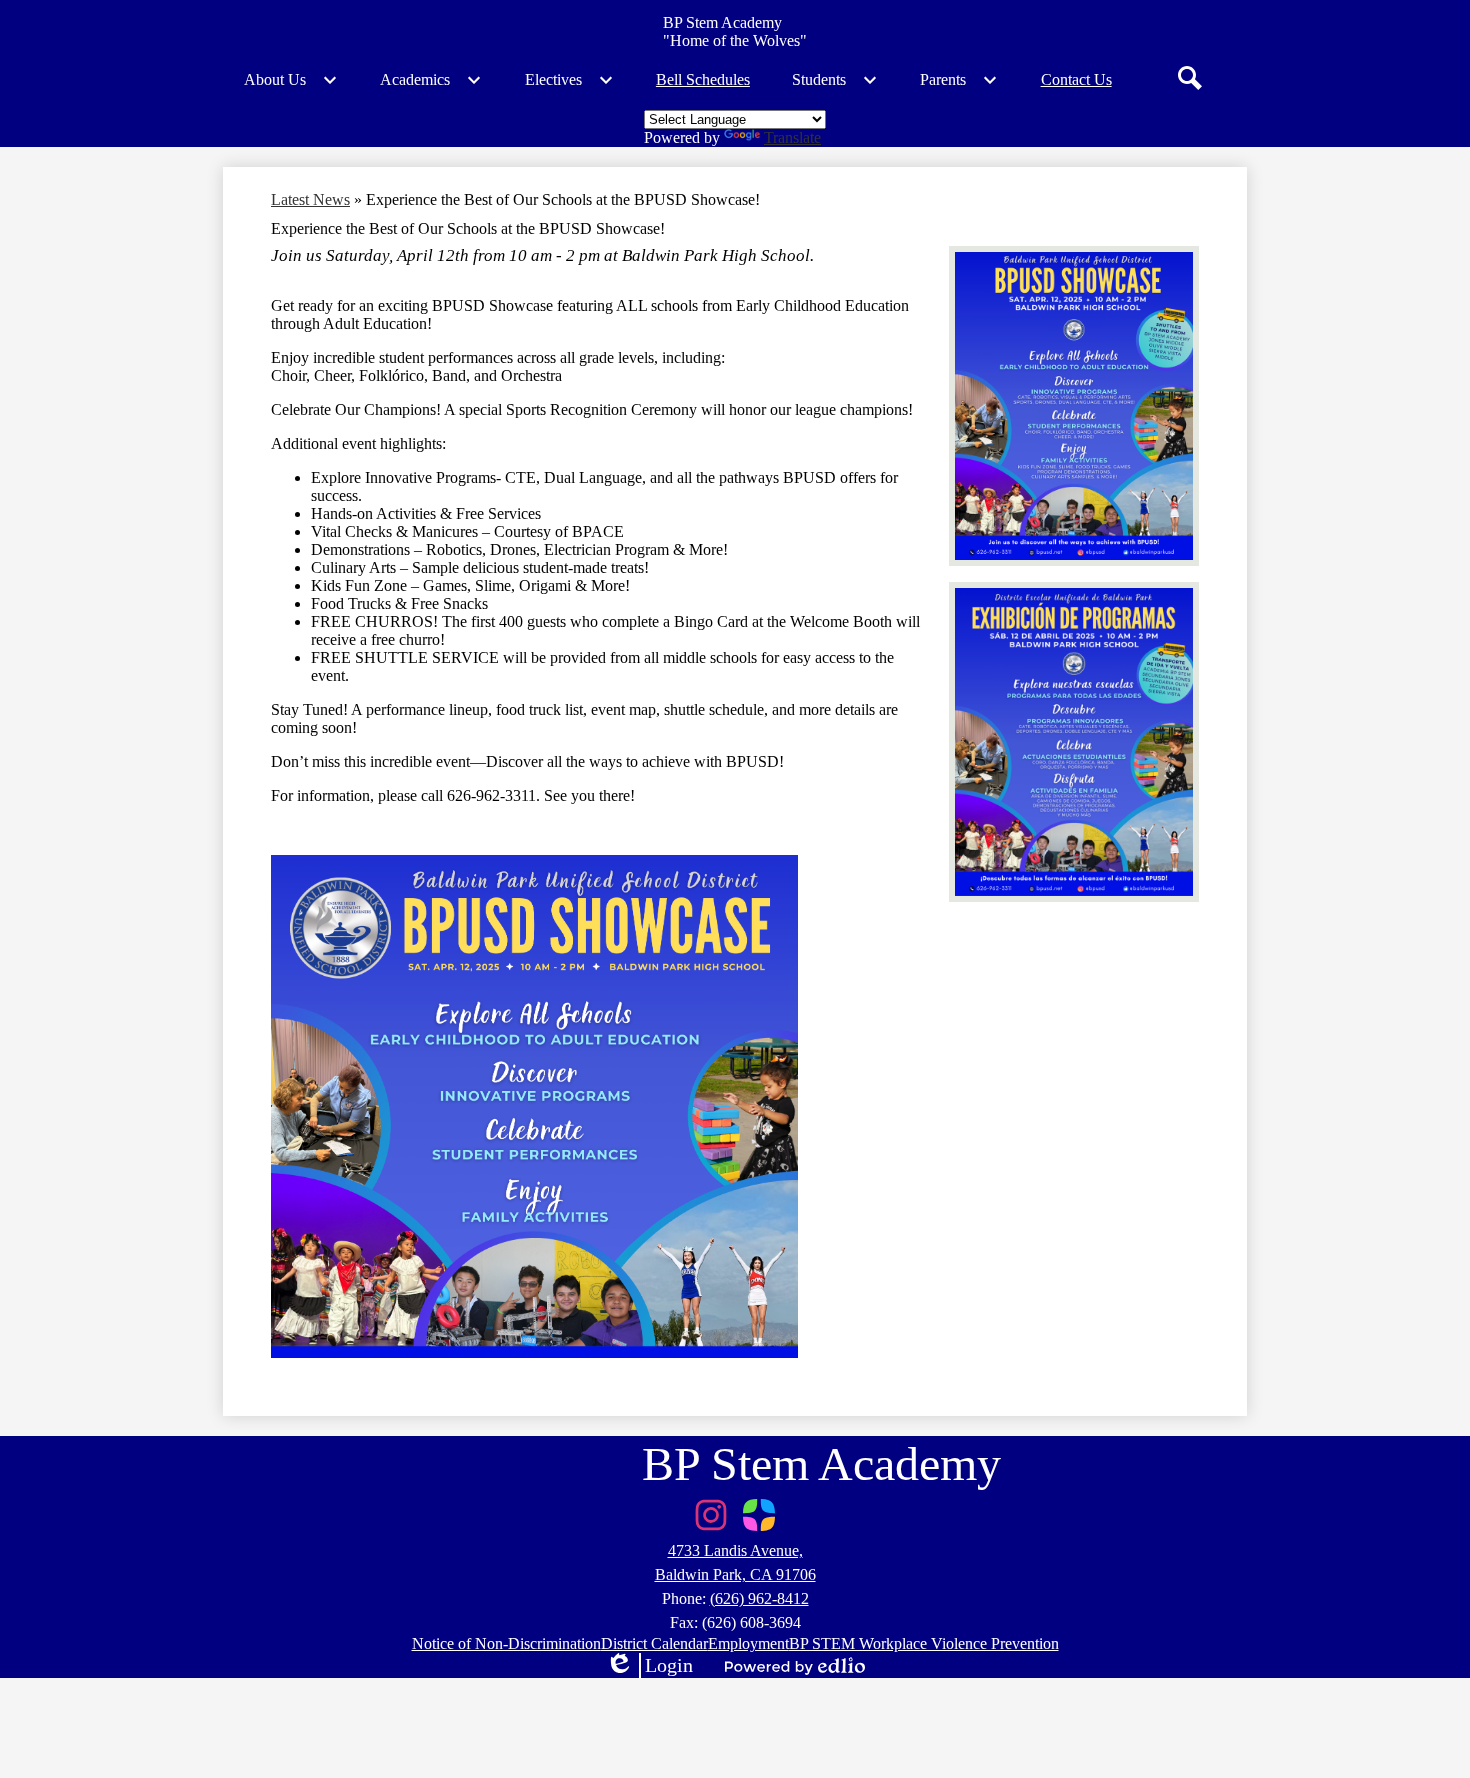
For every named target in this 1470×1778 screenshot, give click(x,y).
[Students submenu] (835, 80)
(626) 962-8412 (759, 1598)
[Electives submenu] (569, 80)
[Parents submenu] (959, 80)
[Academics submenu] (431, 80)
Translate (792, 137)
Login (649, 1666)
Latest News (310, 199)
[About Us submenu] (291, 80)
